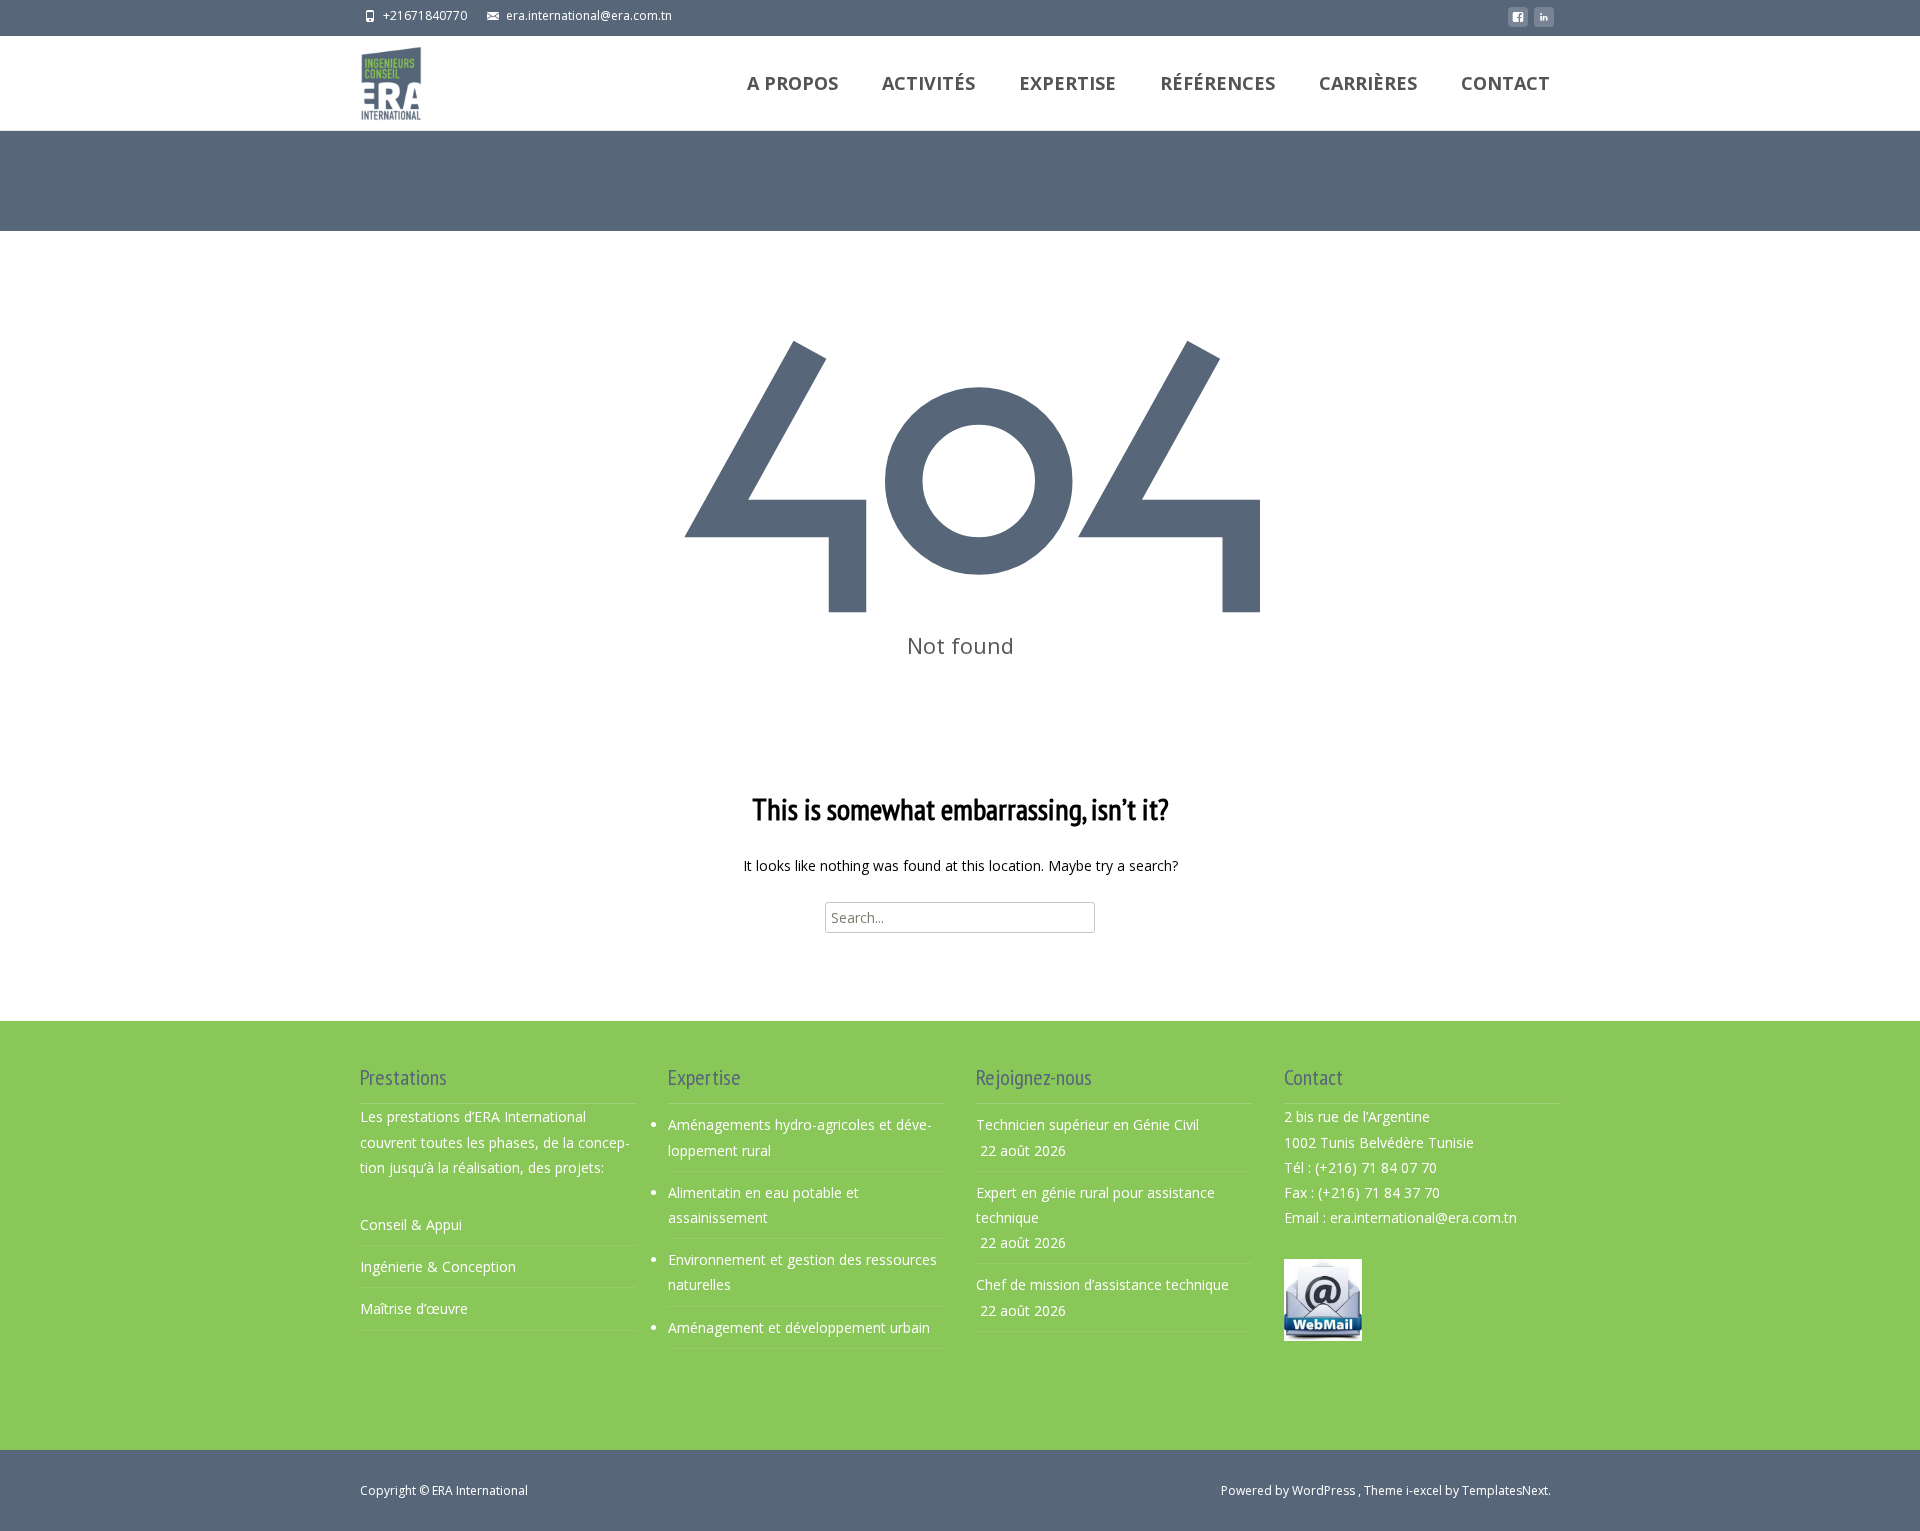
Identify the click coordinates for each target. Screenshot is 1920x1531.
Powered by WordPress (1289, 1490)
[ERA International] (375, 78)
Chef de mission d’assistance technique (1102, 1284)
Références (1217, 83)
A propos (792, 83)
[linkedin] (1544, 22)
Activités (928, 83)
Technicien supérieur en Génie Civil (1087, 1124)
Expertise (1067, 83)
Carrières (1368, 83)
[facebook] (1518, 22)
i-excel (1425, 1490)
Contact (1505, 83)
